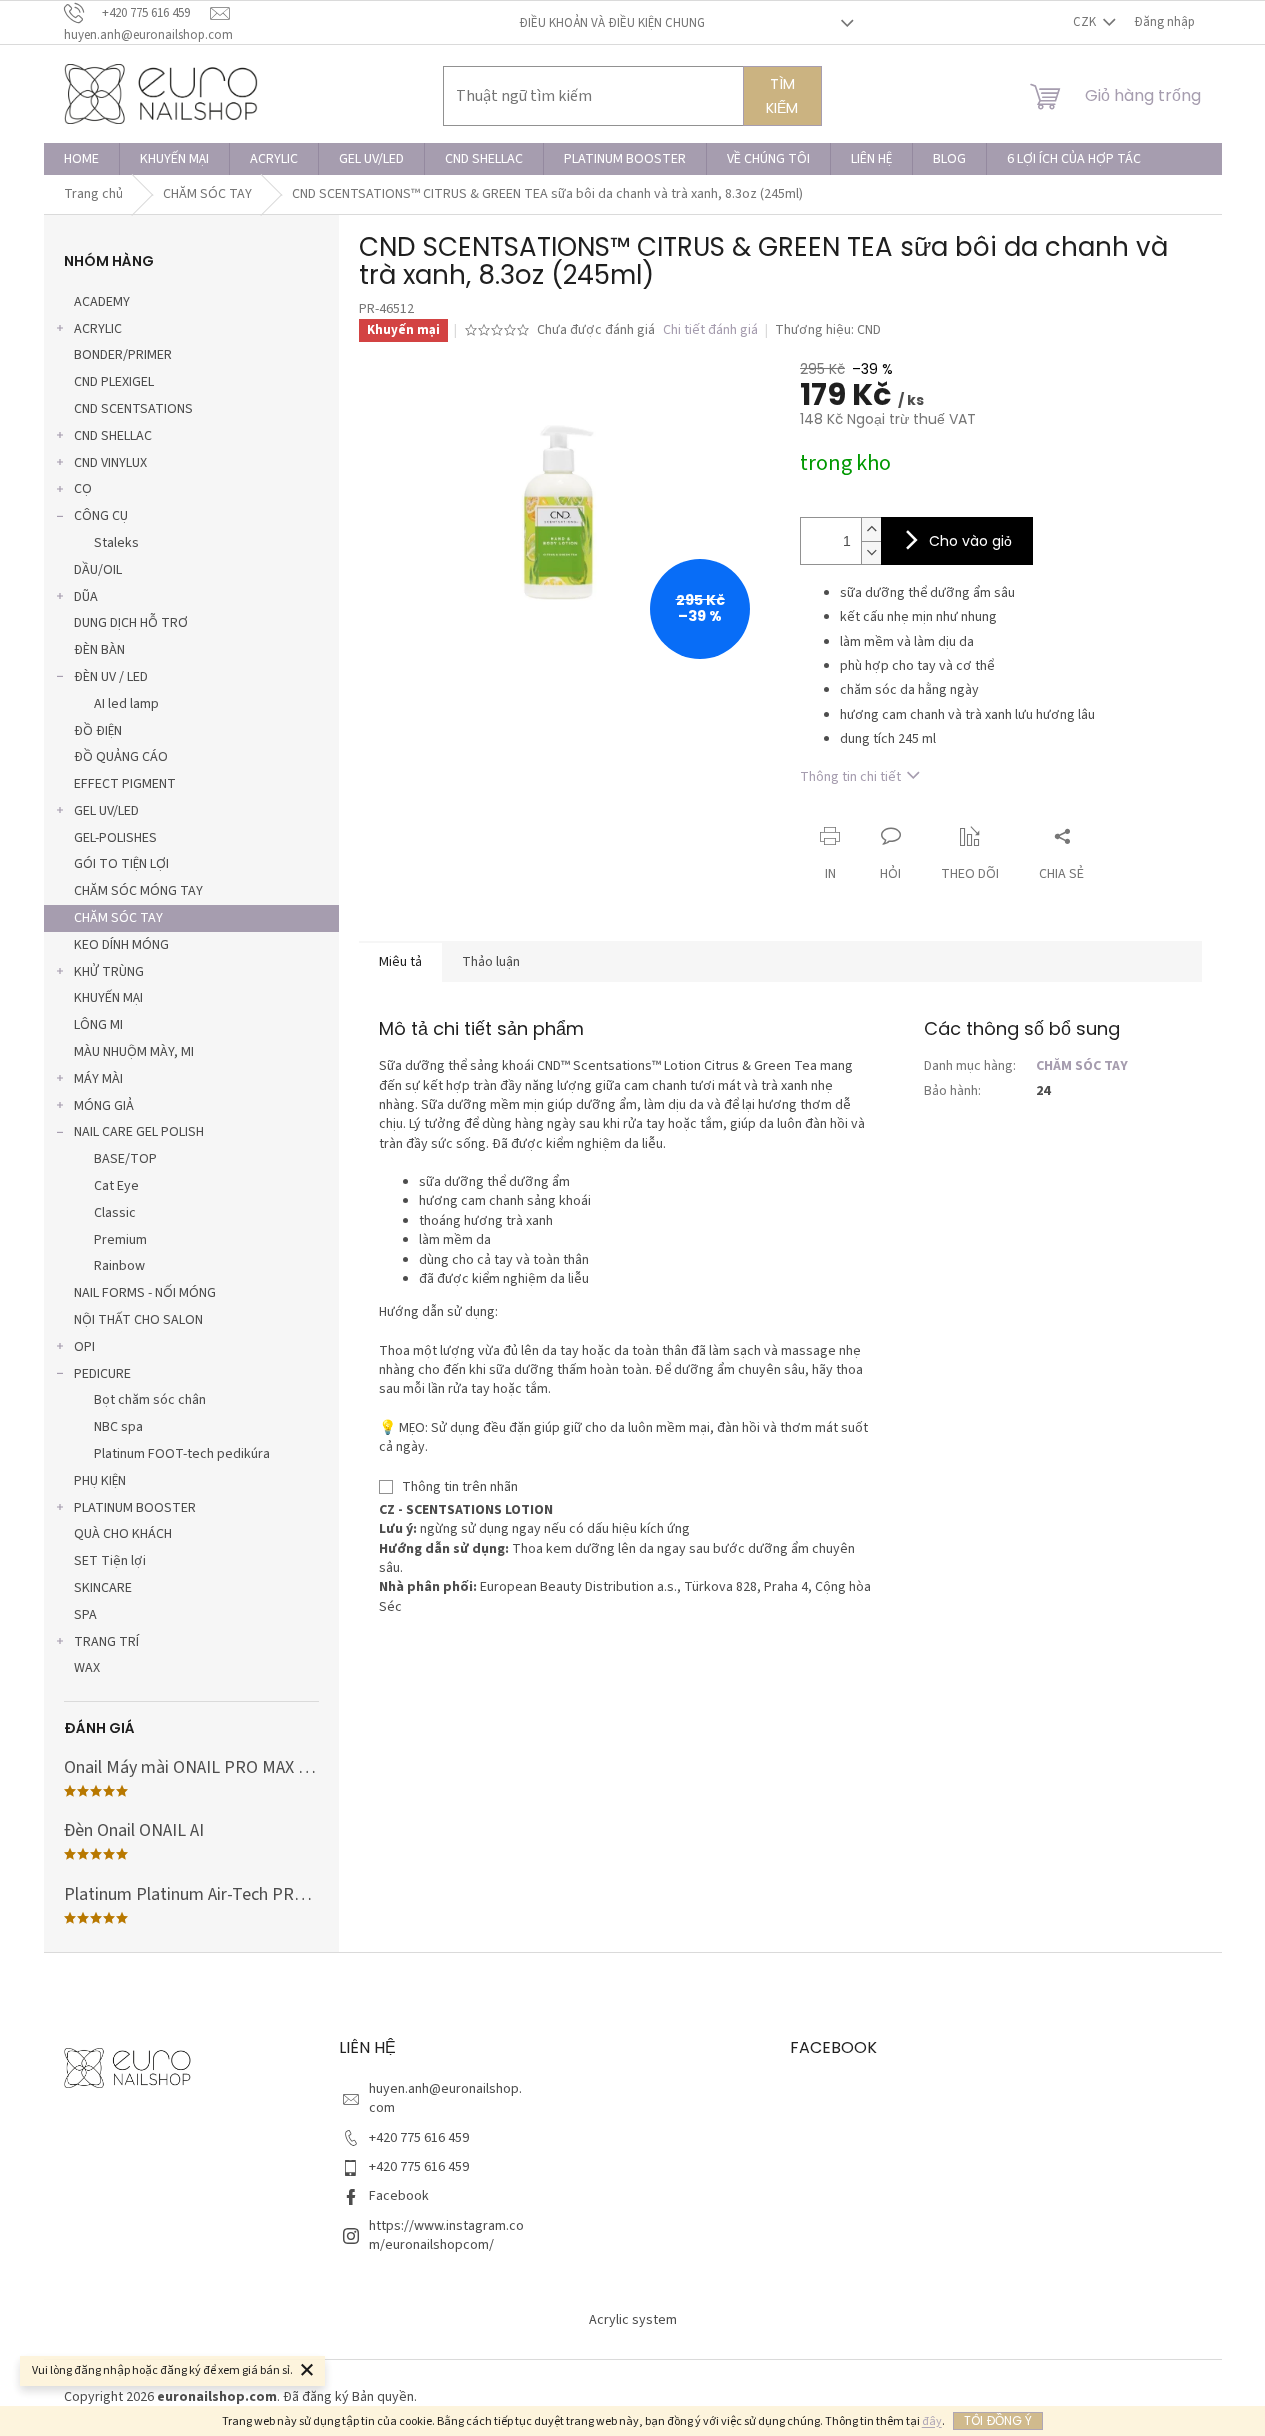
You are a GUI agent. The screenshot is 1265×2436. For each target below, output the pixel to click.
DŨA (86, 597)
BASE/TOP (125, 1159)
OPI (84, 1347)
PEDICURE (102, 1374)
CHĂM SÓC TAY (118, 918)
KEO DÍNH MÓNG (121, 945)
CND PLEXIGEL (114, 382)
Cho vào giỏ (970, 541)
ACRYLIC (98, 329)
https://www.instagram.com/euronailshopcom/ (446, 2235)
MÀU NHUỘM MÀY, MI (134, 1052)
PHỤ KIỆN (100, 1481)
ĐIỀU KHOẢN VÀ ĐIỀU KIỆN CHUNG (612, 23)
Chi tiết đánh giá (710, 330)
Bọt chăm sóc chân (150, 1400)
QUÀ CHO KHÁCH (123, 1534)
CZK (1086, 22)
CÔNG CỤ (101, 516)
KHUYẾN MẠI (108, 998)
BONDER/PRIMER (123, 355)
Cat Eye (116, 1186)
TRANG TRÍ (106, 1642)
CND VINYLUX (110, 463)
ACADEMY (102, 302)
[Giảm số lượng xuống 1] (871, 552)
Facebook (399, 2196)
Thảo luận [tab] (491, 962)
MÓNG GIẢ (104, 1106)
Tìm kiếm (782, 96)
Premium (120, 1240)
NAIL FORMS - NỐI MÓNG (145, 1293)
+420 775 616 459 (419, 2138)
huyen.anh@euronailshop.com (445, 2098)
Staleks (116, 543)
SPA (85, 1615)
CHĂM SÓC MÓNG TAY (138, 891)
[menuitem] (81, 159)
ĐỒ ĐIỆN (98, 731)
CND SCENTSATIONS (133, 409)
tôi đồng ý (998, 2420)
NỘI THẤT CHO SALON (138, 1320)
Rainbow (119, 1266)
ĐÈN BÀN (99, 650)
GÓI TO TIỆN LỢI (121, 864)
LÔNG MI (98, 1025)
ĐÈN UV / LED (111, 677)
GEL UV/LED (106, 811)
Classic (115, 1213)
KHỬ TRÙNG (109, 972)
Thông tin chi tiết (850, 777)
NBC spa (118, 1427)
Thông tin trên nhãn (460, 1487)
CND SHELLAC (113, 436)
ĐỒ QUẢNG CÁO (121, 757)
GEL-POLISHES (115, 838)
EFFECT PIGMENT (125, 784)
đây (932, 2421)
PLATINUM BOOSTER (135, 1508)
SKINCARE (103, 1588)
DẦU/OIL (98, 570)
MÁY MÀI (98, 1079)
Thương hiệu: (828, 330)
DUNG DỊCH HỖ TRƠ (131, 623)
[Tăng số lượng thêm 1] (871, 529)
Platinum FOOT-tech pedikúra (182, 1454)
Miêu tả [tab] (400, 962)
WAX (87, 1668)
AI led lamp (126, 704)
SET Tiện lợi (110, 1561)
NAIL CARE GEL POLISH (139, 1132)
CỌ (83, 489)
